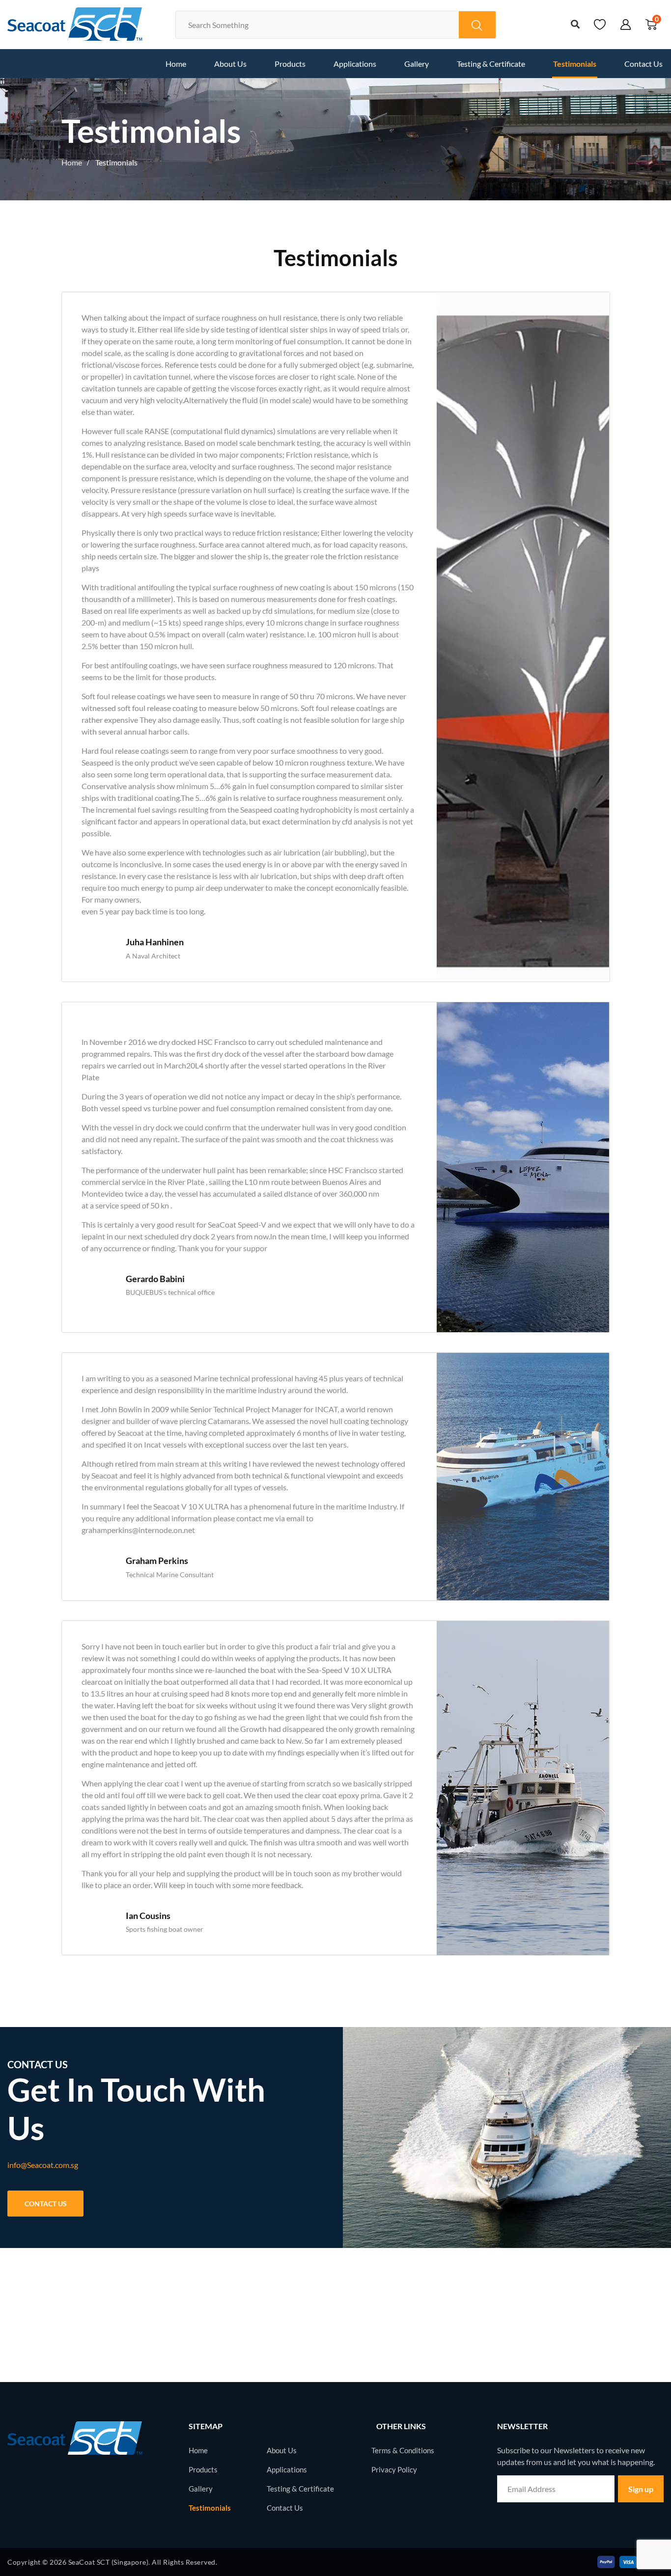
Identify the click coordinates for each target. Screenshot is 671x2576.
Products (290, 64)
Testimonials (575, 64)
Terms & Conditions (403, 2450)
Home (176, 64)
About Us (230, 64)
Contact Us (643, 64)
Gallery (417, 64)
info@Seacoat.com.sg (43, 2165)
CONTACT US (46, 2204)
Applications (355, 64)
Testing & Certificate (491, 64)
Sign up (641, 2489)
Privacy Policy (394, 2469)
